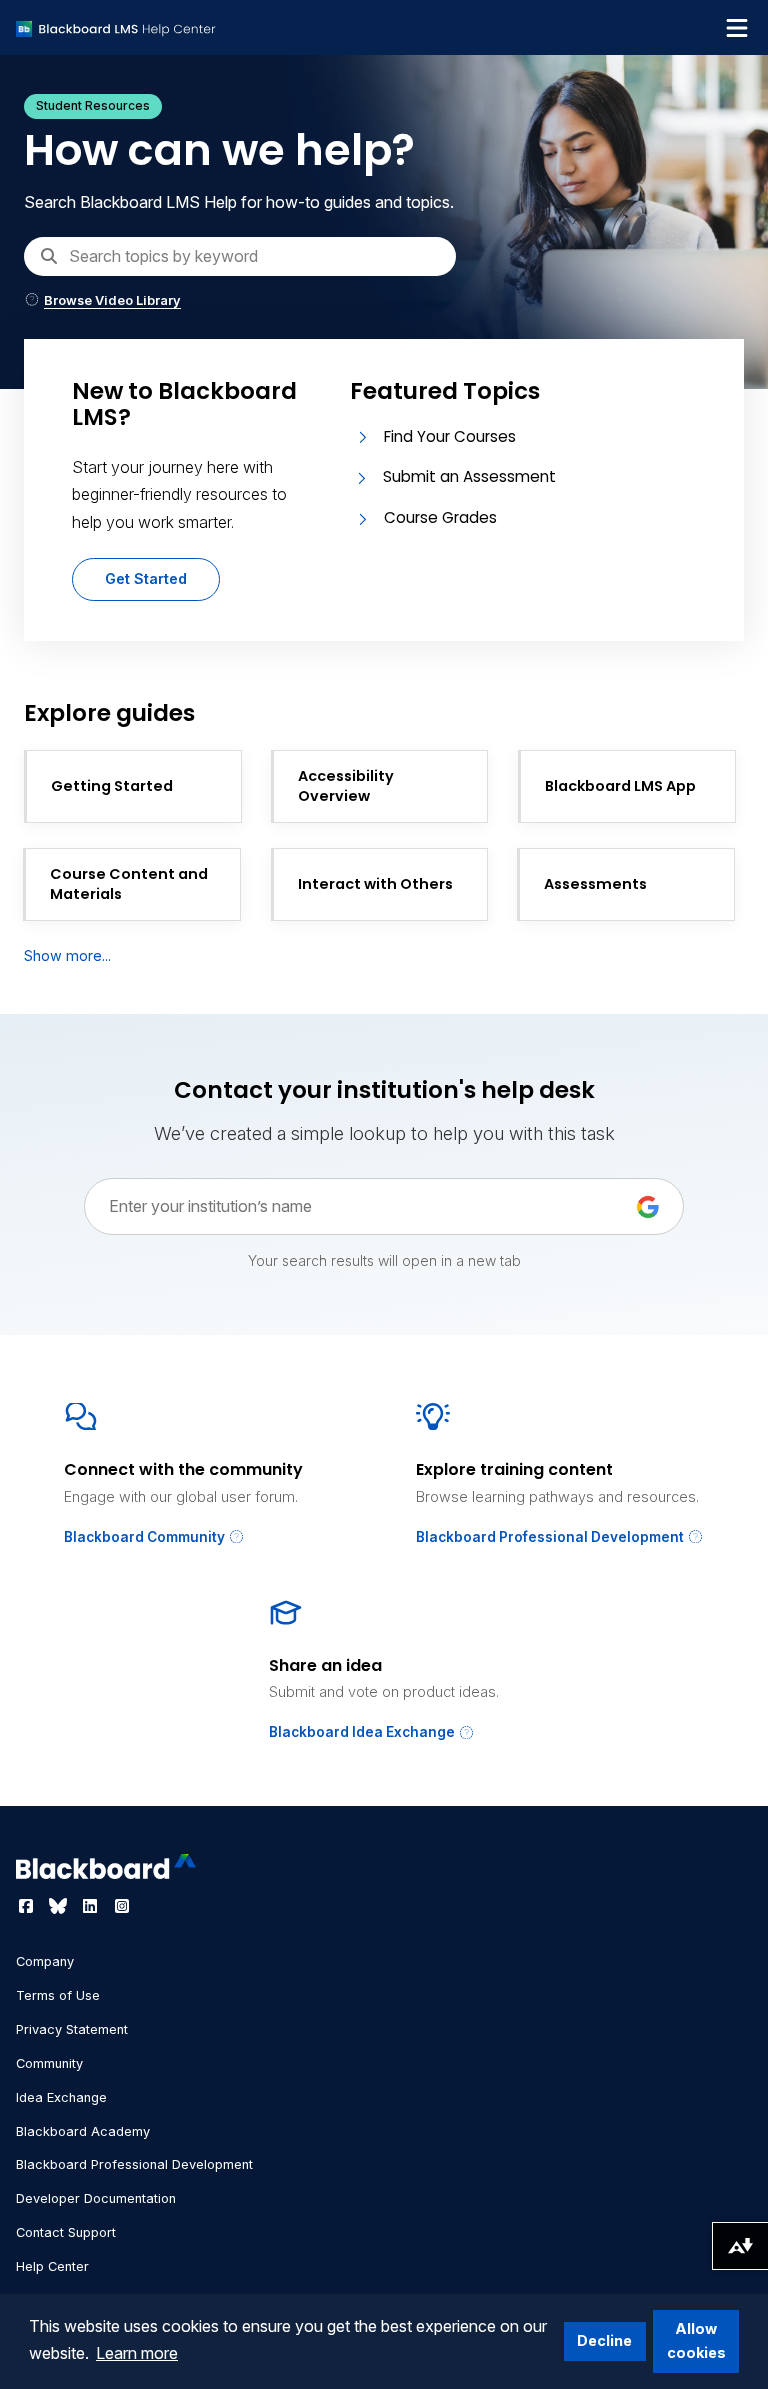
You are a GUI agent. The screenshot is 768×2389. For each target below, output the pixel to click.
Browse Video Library (112, 300)
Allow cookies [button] (696, 2340)
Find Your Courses (450, 436)
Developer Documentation (96, 2198)
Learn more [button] (137, 2353)
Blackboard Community (146, 1537)
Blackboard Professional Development (551, 1537)
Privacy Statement (72, 2029)
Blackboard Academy (83, 2131)
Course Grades (440, 517)
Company (45, 1961)
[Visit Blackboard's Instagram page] (122, 1906)
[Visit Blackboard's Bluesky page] (60, 1906)
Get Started (146, 578)
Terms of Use (58, 1995)
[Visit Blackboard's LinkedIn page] (92, 1906)
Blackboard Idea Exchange (363, 1732)
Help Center (52, 2266)
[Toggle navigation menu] (737, 28)
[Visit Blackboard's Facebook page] (28, 1906)
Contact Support (66, 2232)
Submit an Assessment (469, 476)
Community (49, 2063)
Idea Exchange (61, 2097)
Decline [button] (604, 2340)
